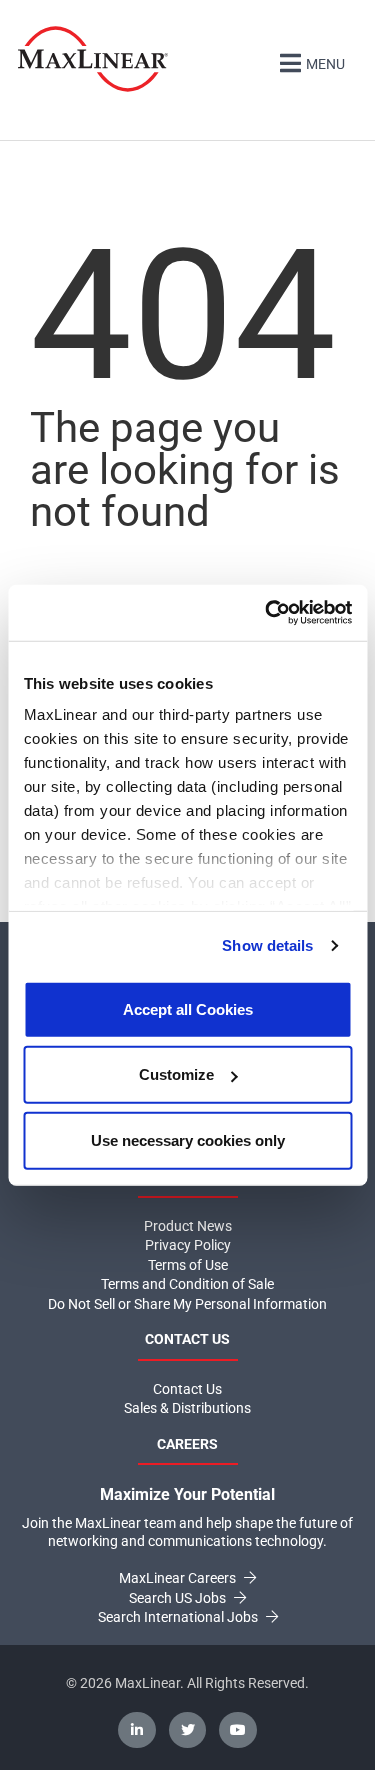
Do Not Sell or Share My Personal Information (187, 1304)
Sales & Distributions (187, 1408)
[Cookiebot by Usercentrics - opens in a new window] (267, 613)
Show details (267, 945)
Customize (176, 1074)
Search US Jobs (179, 1598)
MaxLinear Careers (179, 1578)
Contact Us (187, 1389)
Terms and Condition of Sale (187, 1284)
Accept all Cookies (188, 1008)
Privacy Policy (188, 1245)
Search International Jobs (179, 1617)
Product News (188, 1226)
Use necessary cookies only (188, 1139)
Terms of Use (188, 1265)
